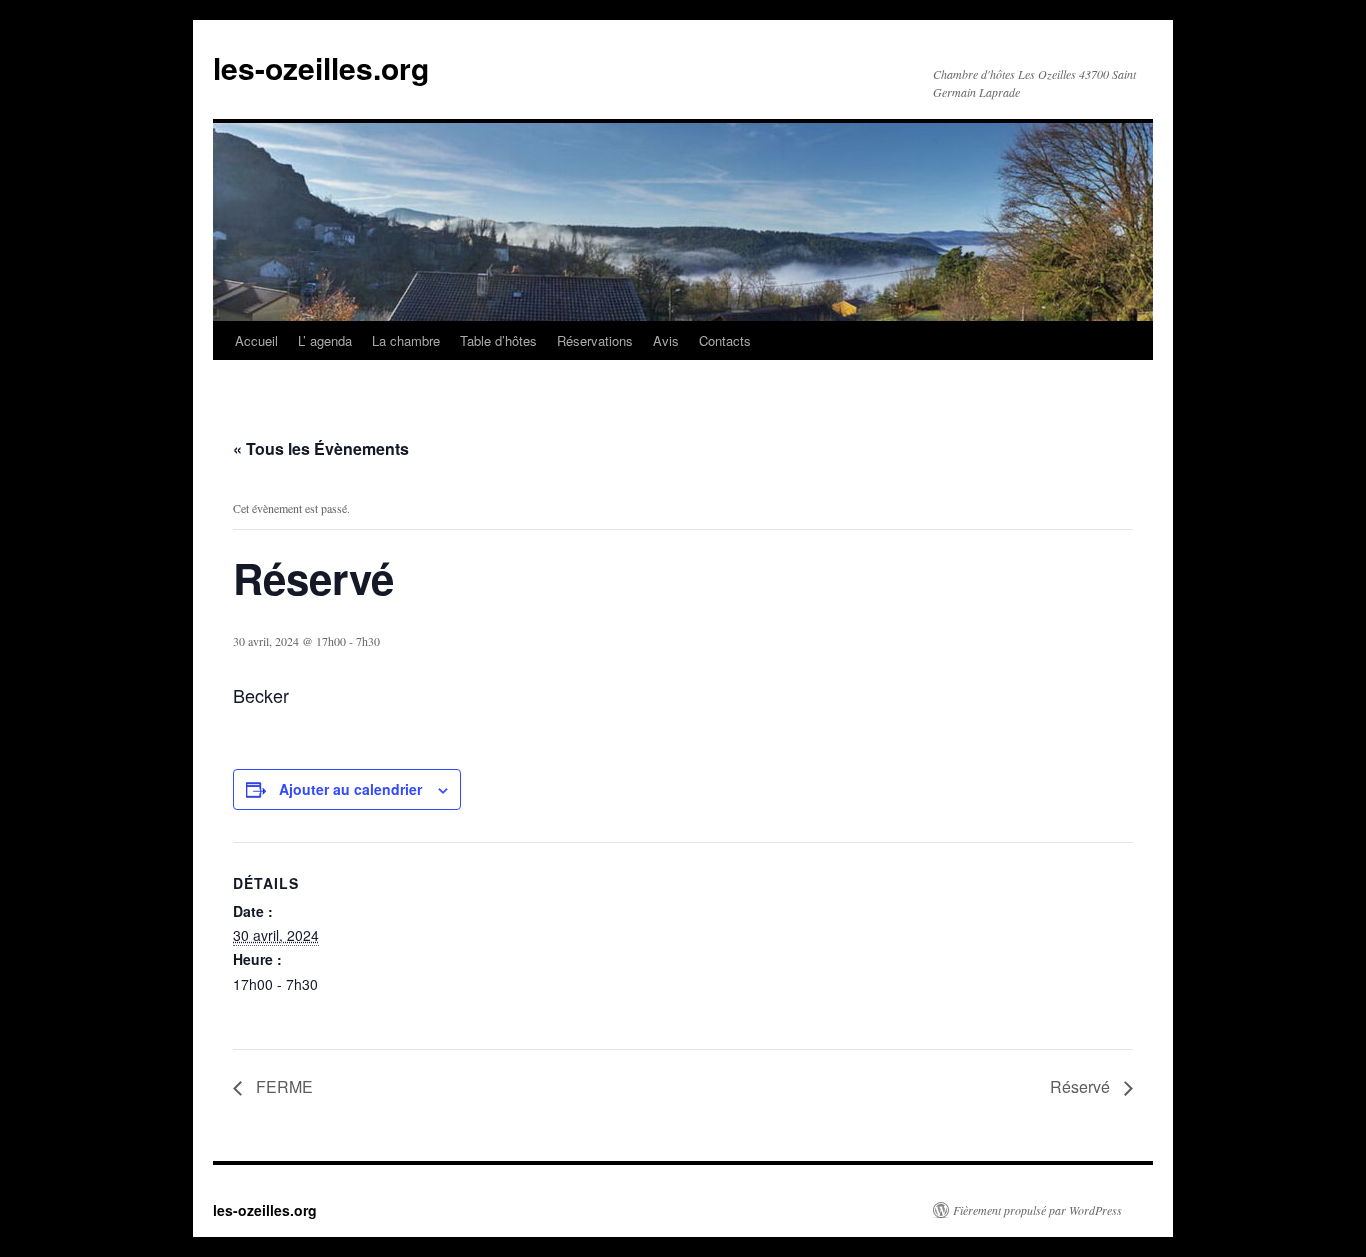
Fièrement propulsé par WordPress (1037, 1210)
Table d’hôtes (498, 340)
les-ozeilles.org (321, 67)
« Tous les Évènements (321, 448)
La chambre (406, 340)
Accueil (256, 340)
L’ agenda (325, 340)
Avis (666, 340)
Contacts (725, 340)
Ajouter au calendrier (350, 789)
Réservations (595, 340)
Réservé (1082, 1086)
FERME (282, 1086)
